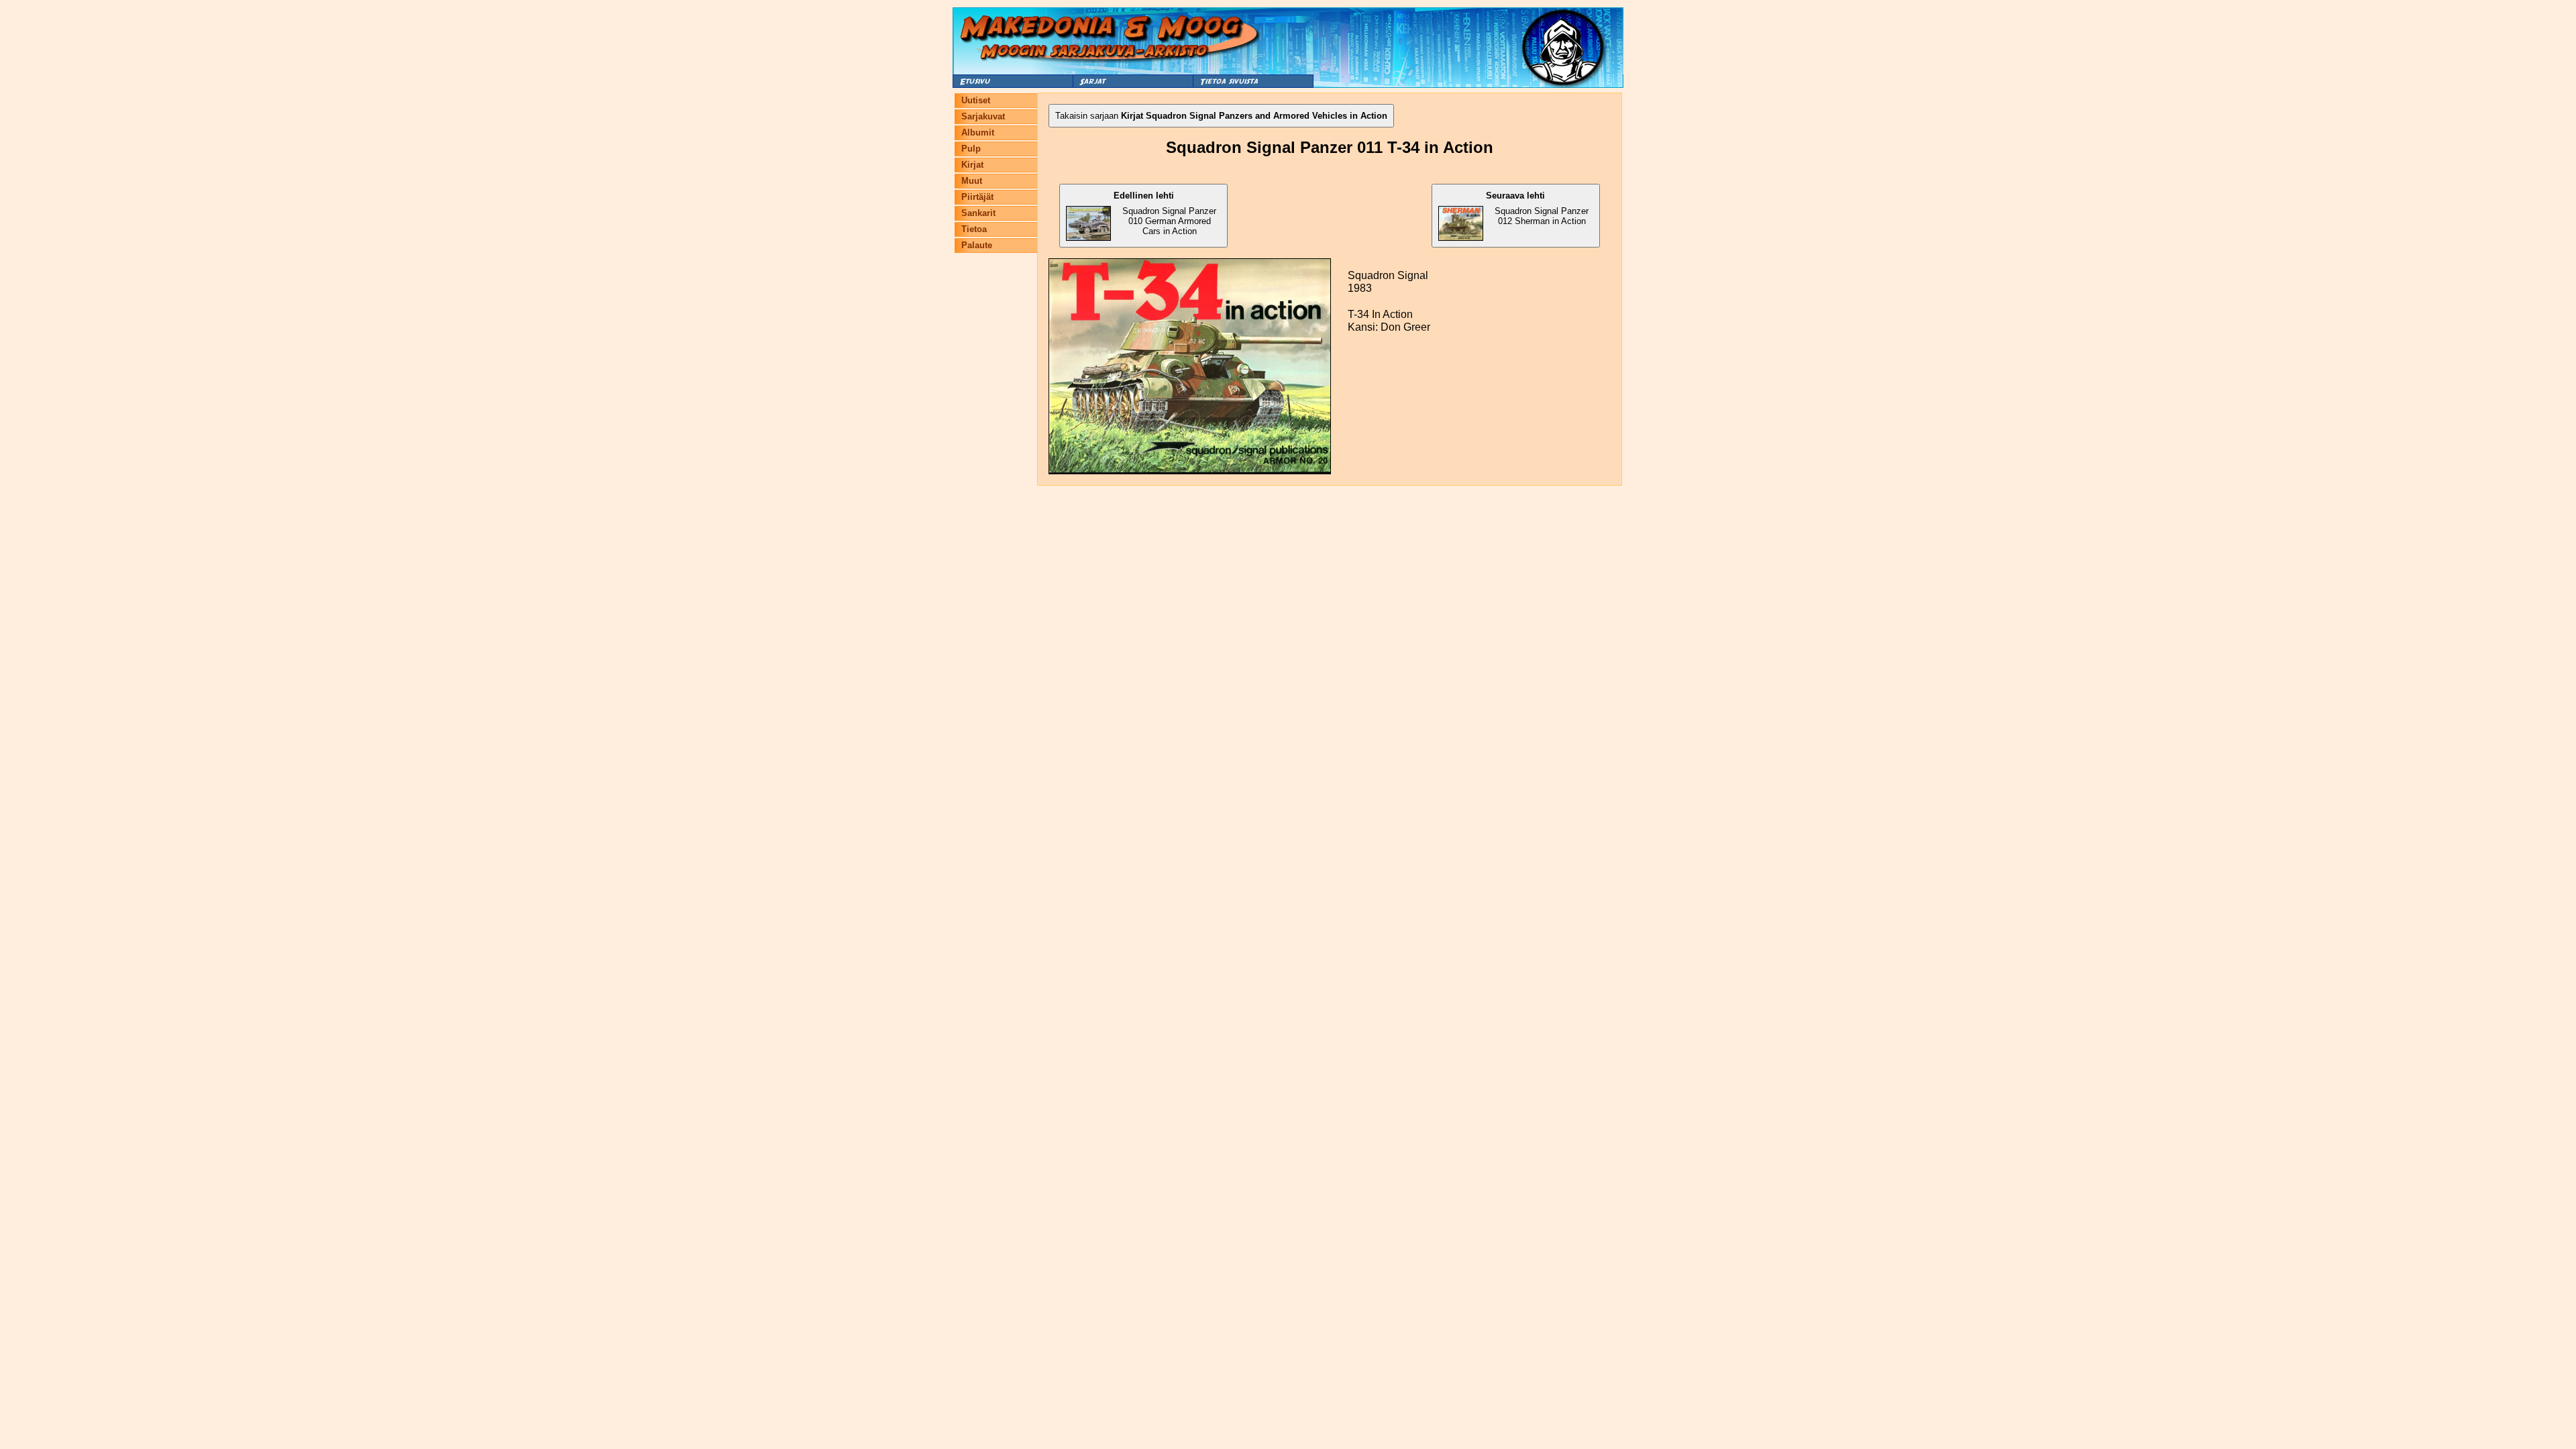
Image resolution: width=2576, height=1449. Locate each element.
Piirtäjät (977, 197)
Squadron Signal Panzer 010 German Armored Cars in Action (1165, 213)
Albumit (978, 132)
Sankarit (978, 213)
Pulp (971, 149)
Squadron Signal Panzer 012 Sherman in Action (1537, 208)
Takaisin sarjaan (1221, 116)
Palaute (977, 245)
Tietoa (974, 229)
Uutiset (976, 100)
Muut (972, 181)
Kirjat (972, 165)
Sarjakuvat (983, 116)
